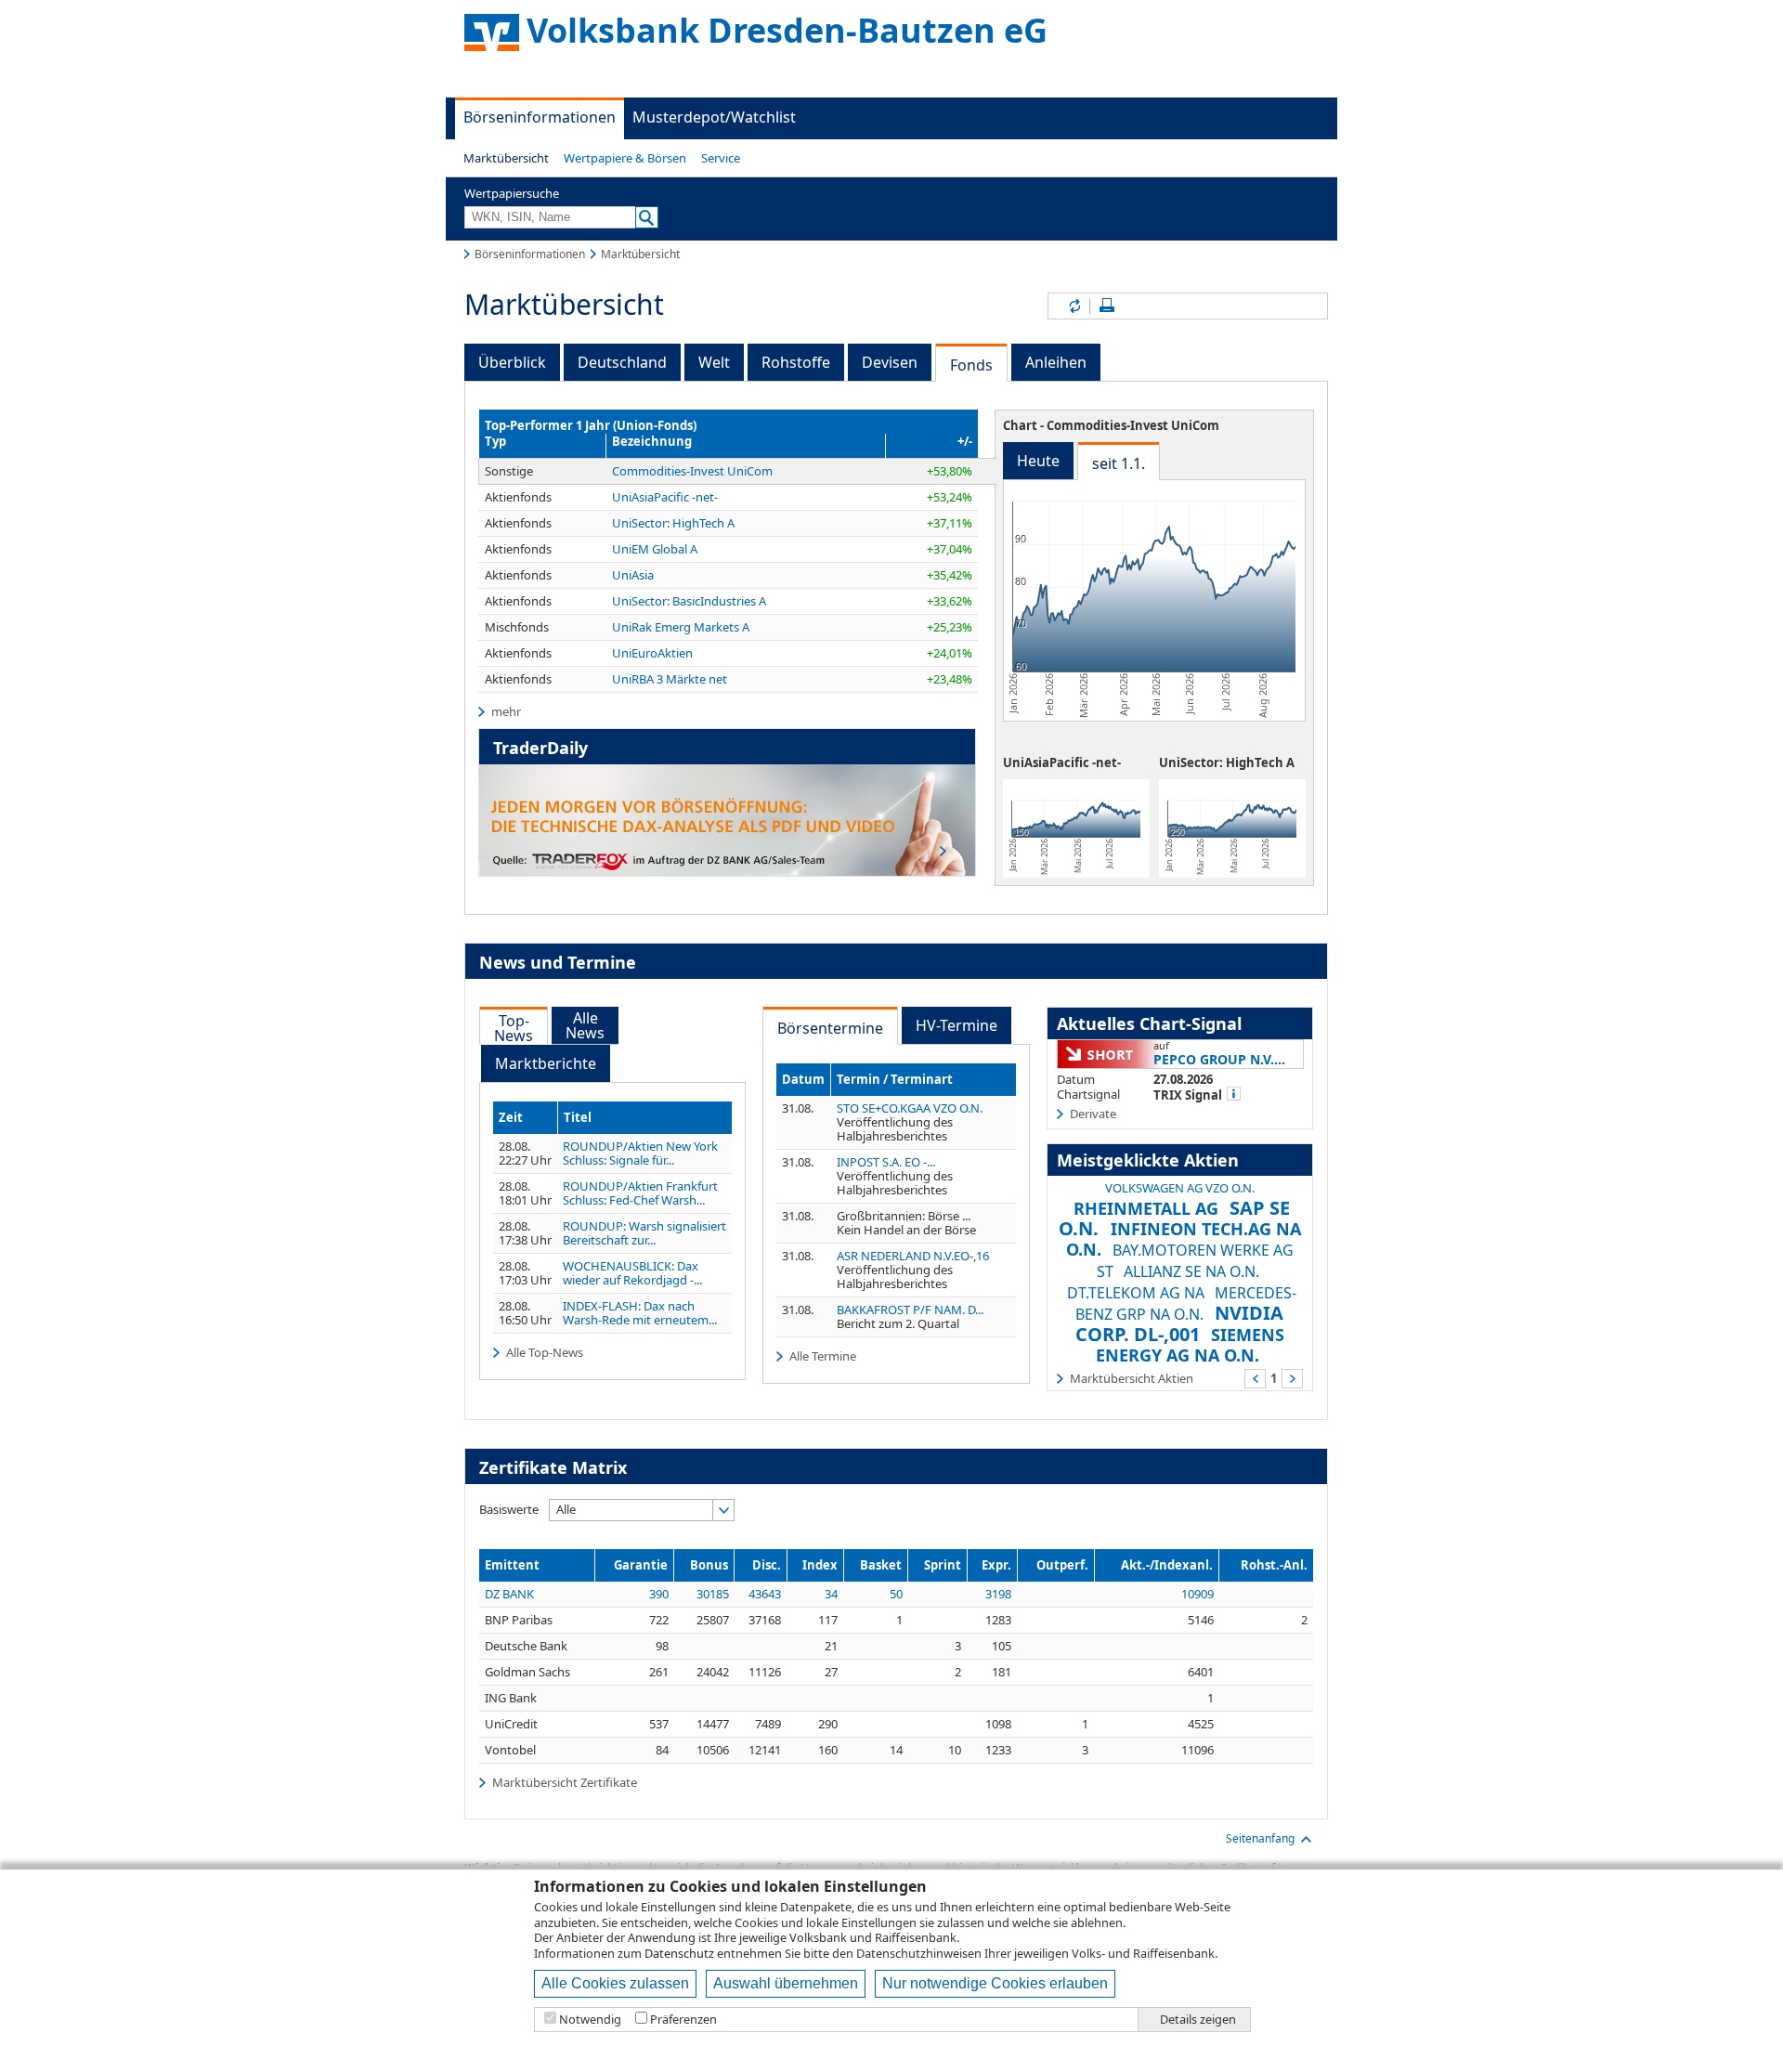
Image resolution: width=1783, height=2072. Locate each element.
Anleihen (1056, 362)
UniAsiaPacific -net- (665, 497)
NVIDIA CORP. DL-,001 (1180, 1323)
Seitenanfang (1260, 1838)
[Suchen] (647, 217)
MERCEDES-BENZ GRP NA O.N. (1186, 1303)
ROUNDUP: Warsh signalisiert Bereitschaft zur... (644, 1233)
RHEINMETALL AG (1146, 1208)
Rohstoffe (796, 362)
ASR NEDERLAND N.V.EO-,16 (913, 1256)
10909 (1197, 1594)
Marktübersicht (506, 158)
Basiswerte (509, 1509)
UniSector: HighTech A (673, 523)
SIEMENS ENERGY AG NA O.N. (1190, 1345)
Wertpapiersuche (512, 193)
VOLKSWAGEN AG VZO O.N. (1180, 1188)
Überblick (512, 362)
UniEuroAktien (652, 653)
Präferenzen (683, 2020)
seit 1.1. (1119, 463)
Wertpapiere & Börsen (625, 158)
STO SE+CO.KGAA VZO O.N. (910, 1108)
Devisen (890, 362)
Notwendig (590, 2020)
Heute (1038, 461)
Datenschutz (679, 1953)
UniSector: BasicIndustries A (689, 601)
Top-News (514, 1028)
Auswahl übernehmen (786, 1983)
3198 (998, 1594)
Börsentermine (830, 1028)
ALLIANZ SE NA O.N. (1191, 1271)
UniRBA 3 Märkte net (670, 679)
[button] (506, 158)
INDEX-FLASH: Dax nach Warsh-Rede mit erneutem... (640, 1313)
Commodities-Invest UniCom (692, 471)
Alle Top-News (545, 1352)
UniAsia (633, 575)
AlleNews (585, 1025)
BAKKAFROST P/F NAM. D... (910, 1310)
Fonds (971, 365)
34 (831, 1594)
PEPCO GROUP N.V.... (1219, 1059)
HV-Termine (957, 1025)
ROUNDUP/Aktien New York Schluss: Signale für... (640, 1153)
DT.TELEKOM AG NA (1136, 1293)
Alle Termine (823, 1356)
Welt (714, 362)
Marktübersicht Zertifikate (565, 1782)
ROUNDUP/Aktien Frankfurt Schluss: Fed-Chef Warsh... (640, 1193)
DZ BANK (509, 1594)
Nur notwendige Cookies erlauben (995, 1983)
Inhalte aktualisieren (1074, 306)
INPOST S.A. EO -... (886, 1162)
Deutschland (622, 362)
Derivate (1093, 1114)
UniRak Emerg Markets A (681, 627)
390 (659, 1594)
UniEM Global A (655, 549)
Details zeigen (1198, 2020)
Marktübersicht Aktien (1132, 1378)
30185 (713, 1594)
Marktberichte (546, 1063)
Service (721, 158)
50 (896, 1594)
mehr (506, 711)
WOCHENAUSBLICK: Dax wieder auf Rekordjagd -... (632, 1273)
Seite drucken (1107, 306)
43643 (765, 1594)
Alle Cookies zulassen (615, 1983)
